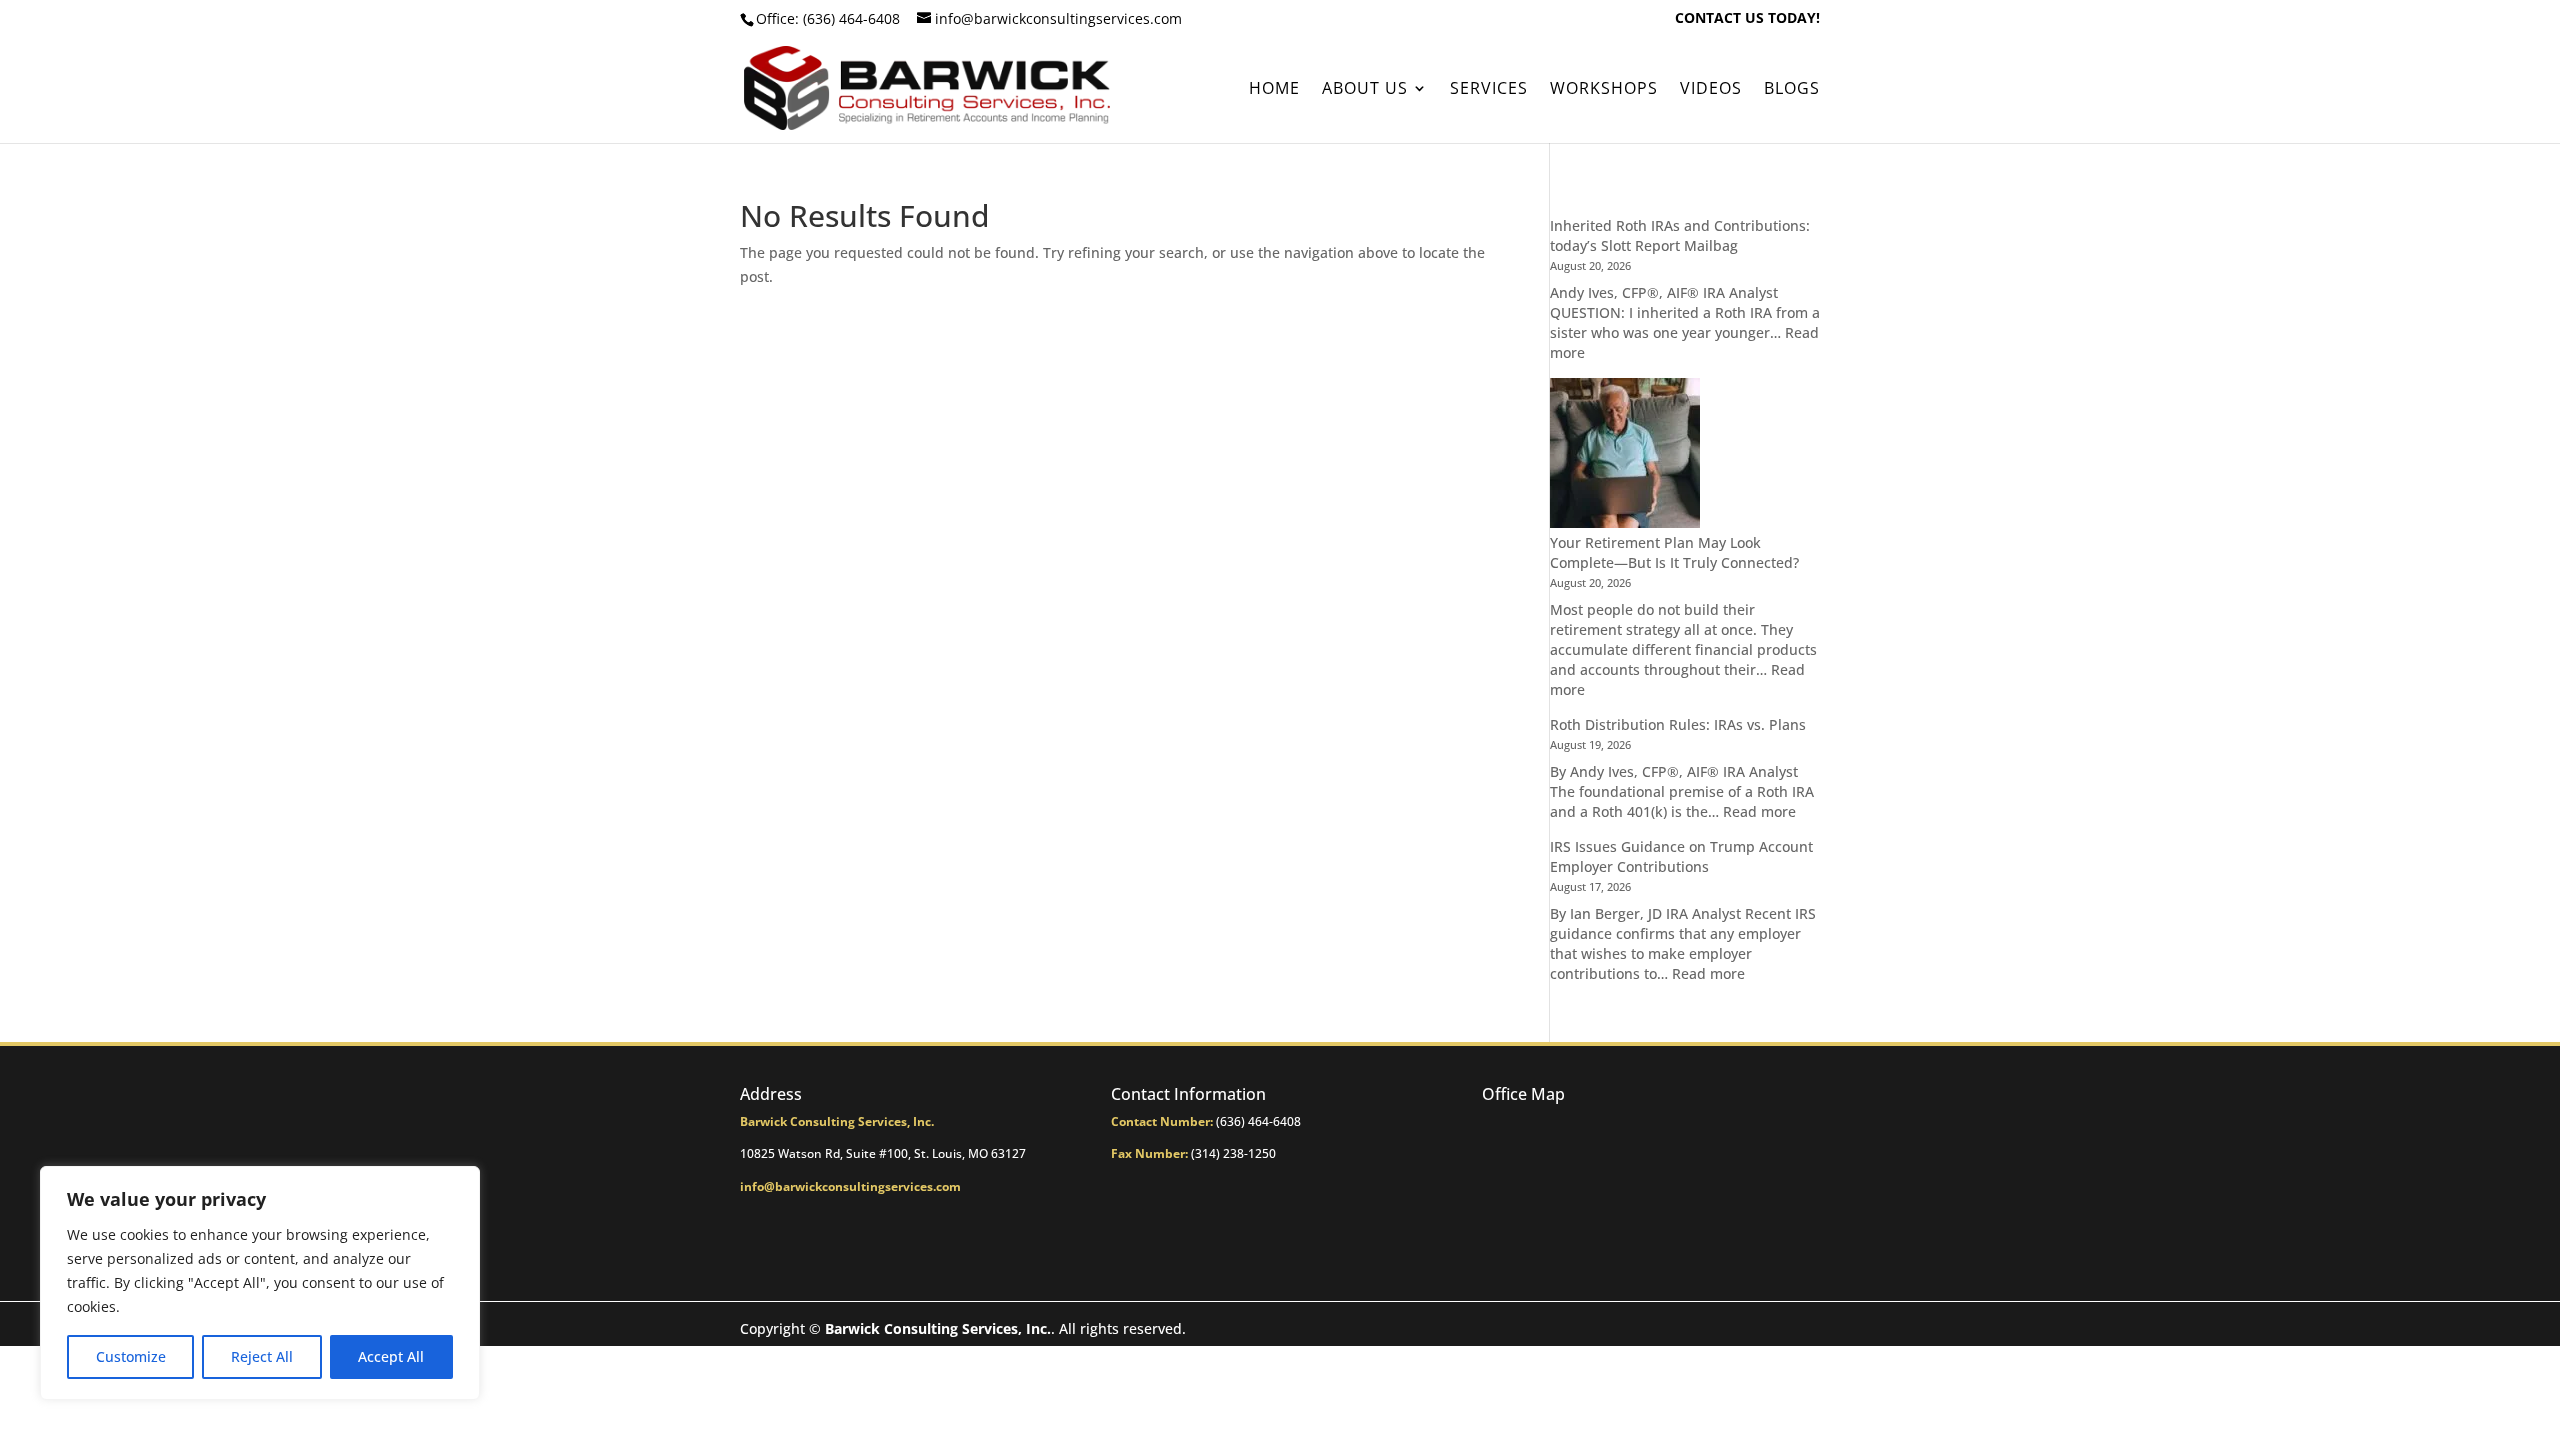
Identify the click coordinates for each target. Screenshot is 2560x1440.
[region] (260, 1283)
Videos (1711, 90)
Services (1489, 90)
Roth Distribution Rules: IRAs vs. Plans (1678, 724)
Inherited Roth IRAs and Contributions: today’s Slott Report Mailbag (1680, 235)
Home (1274, 90)
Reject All (262, 1356)
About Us (1365, 90)
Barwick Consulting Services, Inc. (938, 1328)
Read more (1759, 811)
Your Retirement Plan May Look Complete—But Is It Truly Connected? (1674, 552)
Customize (131, 1356)
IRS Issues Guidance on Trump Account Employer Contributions (1681, 856)
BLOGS (1792, 90)
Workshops (1604, 90)
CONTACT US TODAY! (1747, 19)
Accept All (391, 1356)
